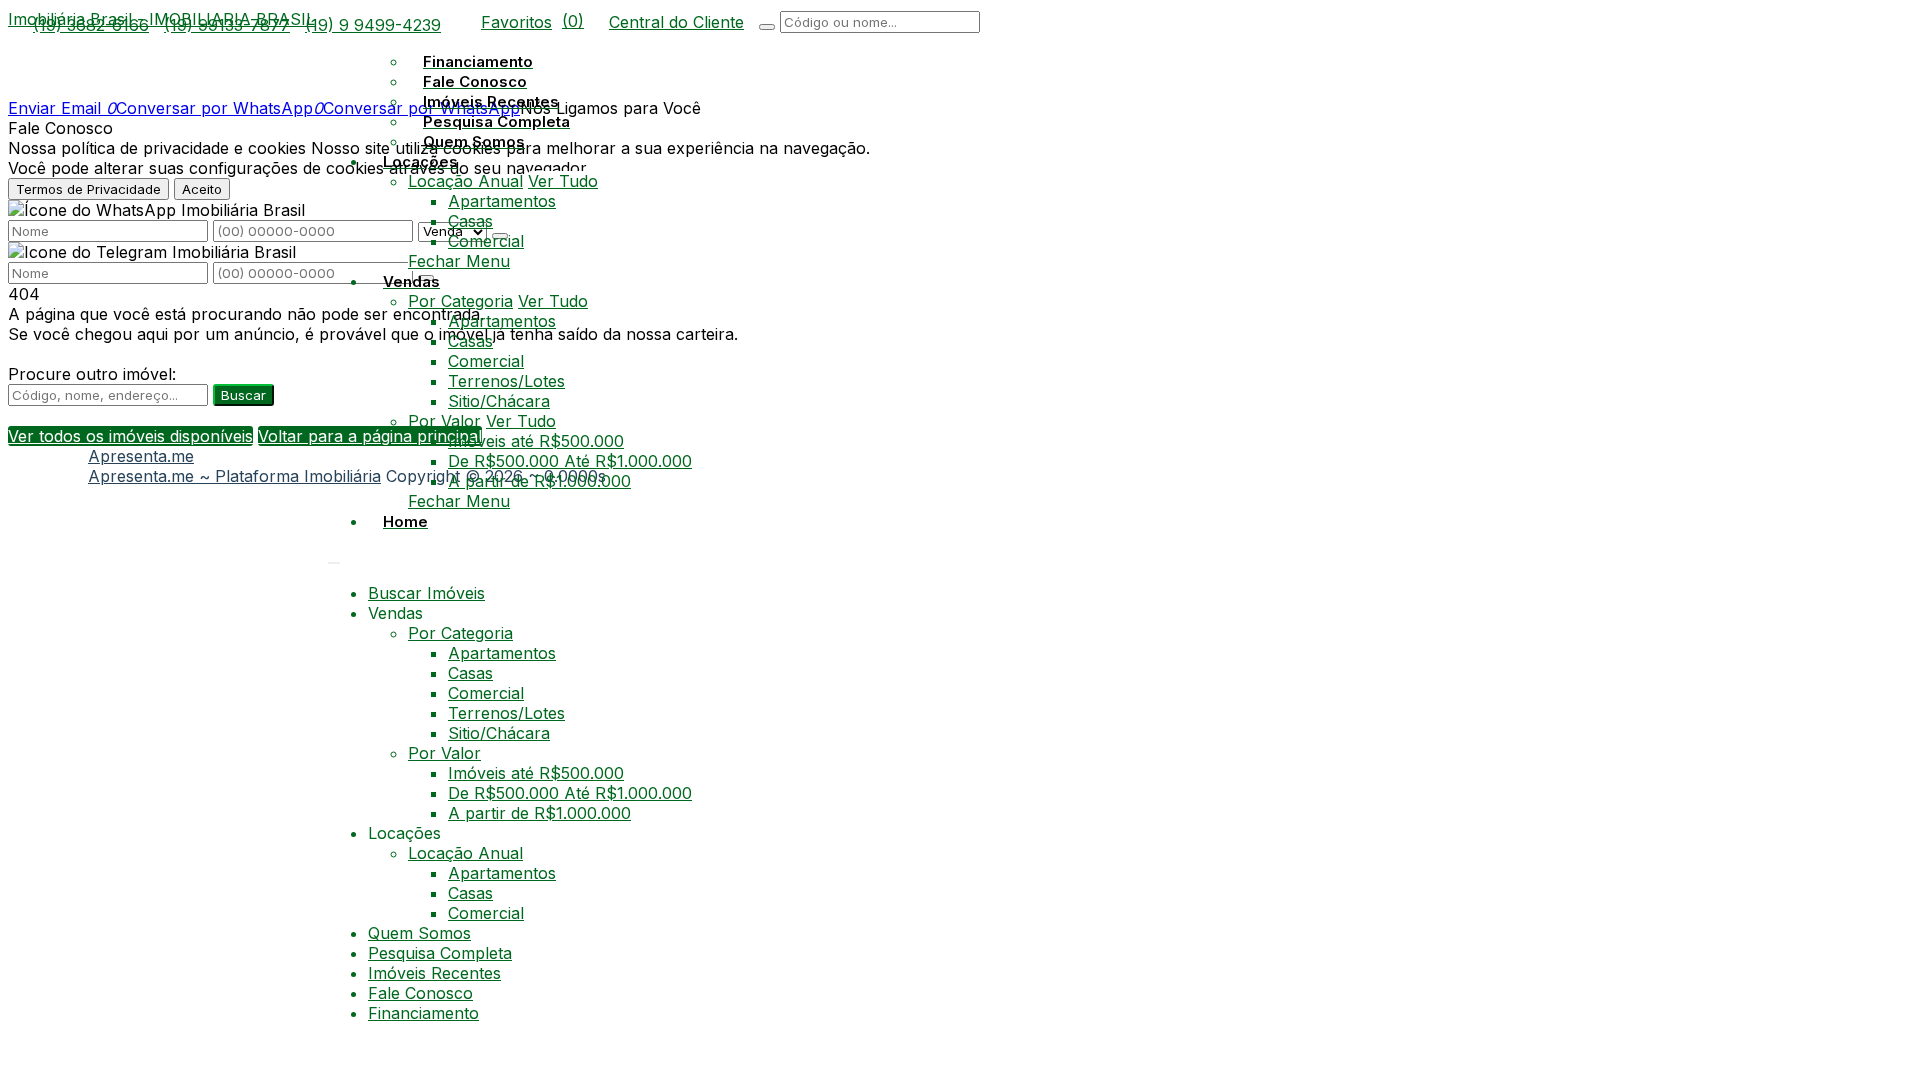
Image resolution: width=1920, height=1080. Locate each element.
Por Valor (444, 421)
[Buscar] (767, 27)
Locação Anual (465, 181)
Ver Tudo (563, 181)
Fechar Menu (459, 261)
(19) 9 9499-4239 (373, 25)
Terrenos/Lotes (506, 381)
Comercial (486, 241)
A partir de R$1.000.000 (539, 481)
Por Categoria (460, 301)
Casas (470, 221)
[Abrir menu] (334, 557)
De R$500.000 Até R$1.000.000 (570, 461)
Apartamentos (502, 201)
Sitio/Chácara (499, 401)
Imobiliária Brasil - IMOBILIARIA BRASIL (161, 19)
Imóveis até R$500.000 (536, 441)
